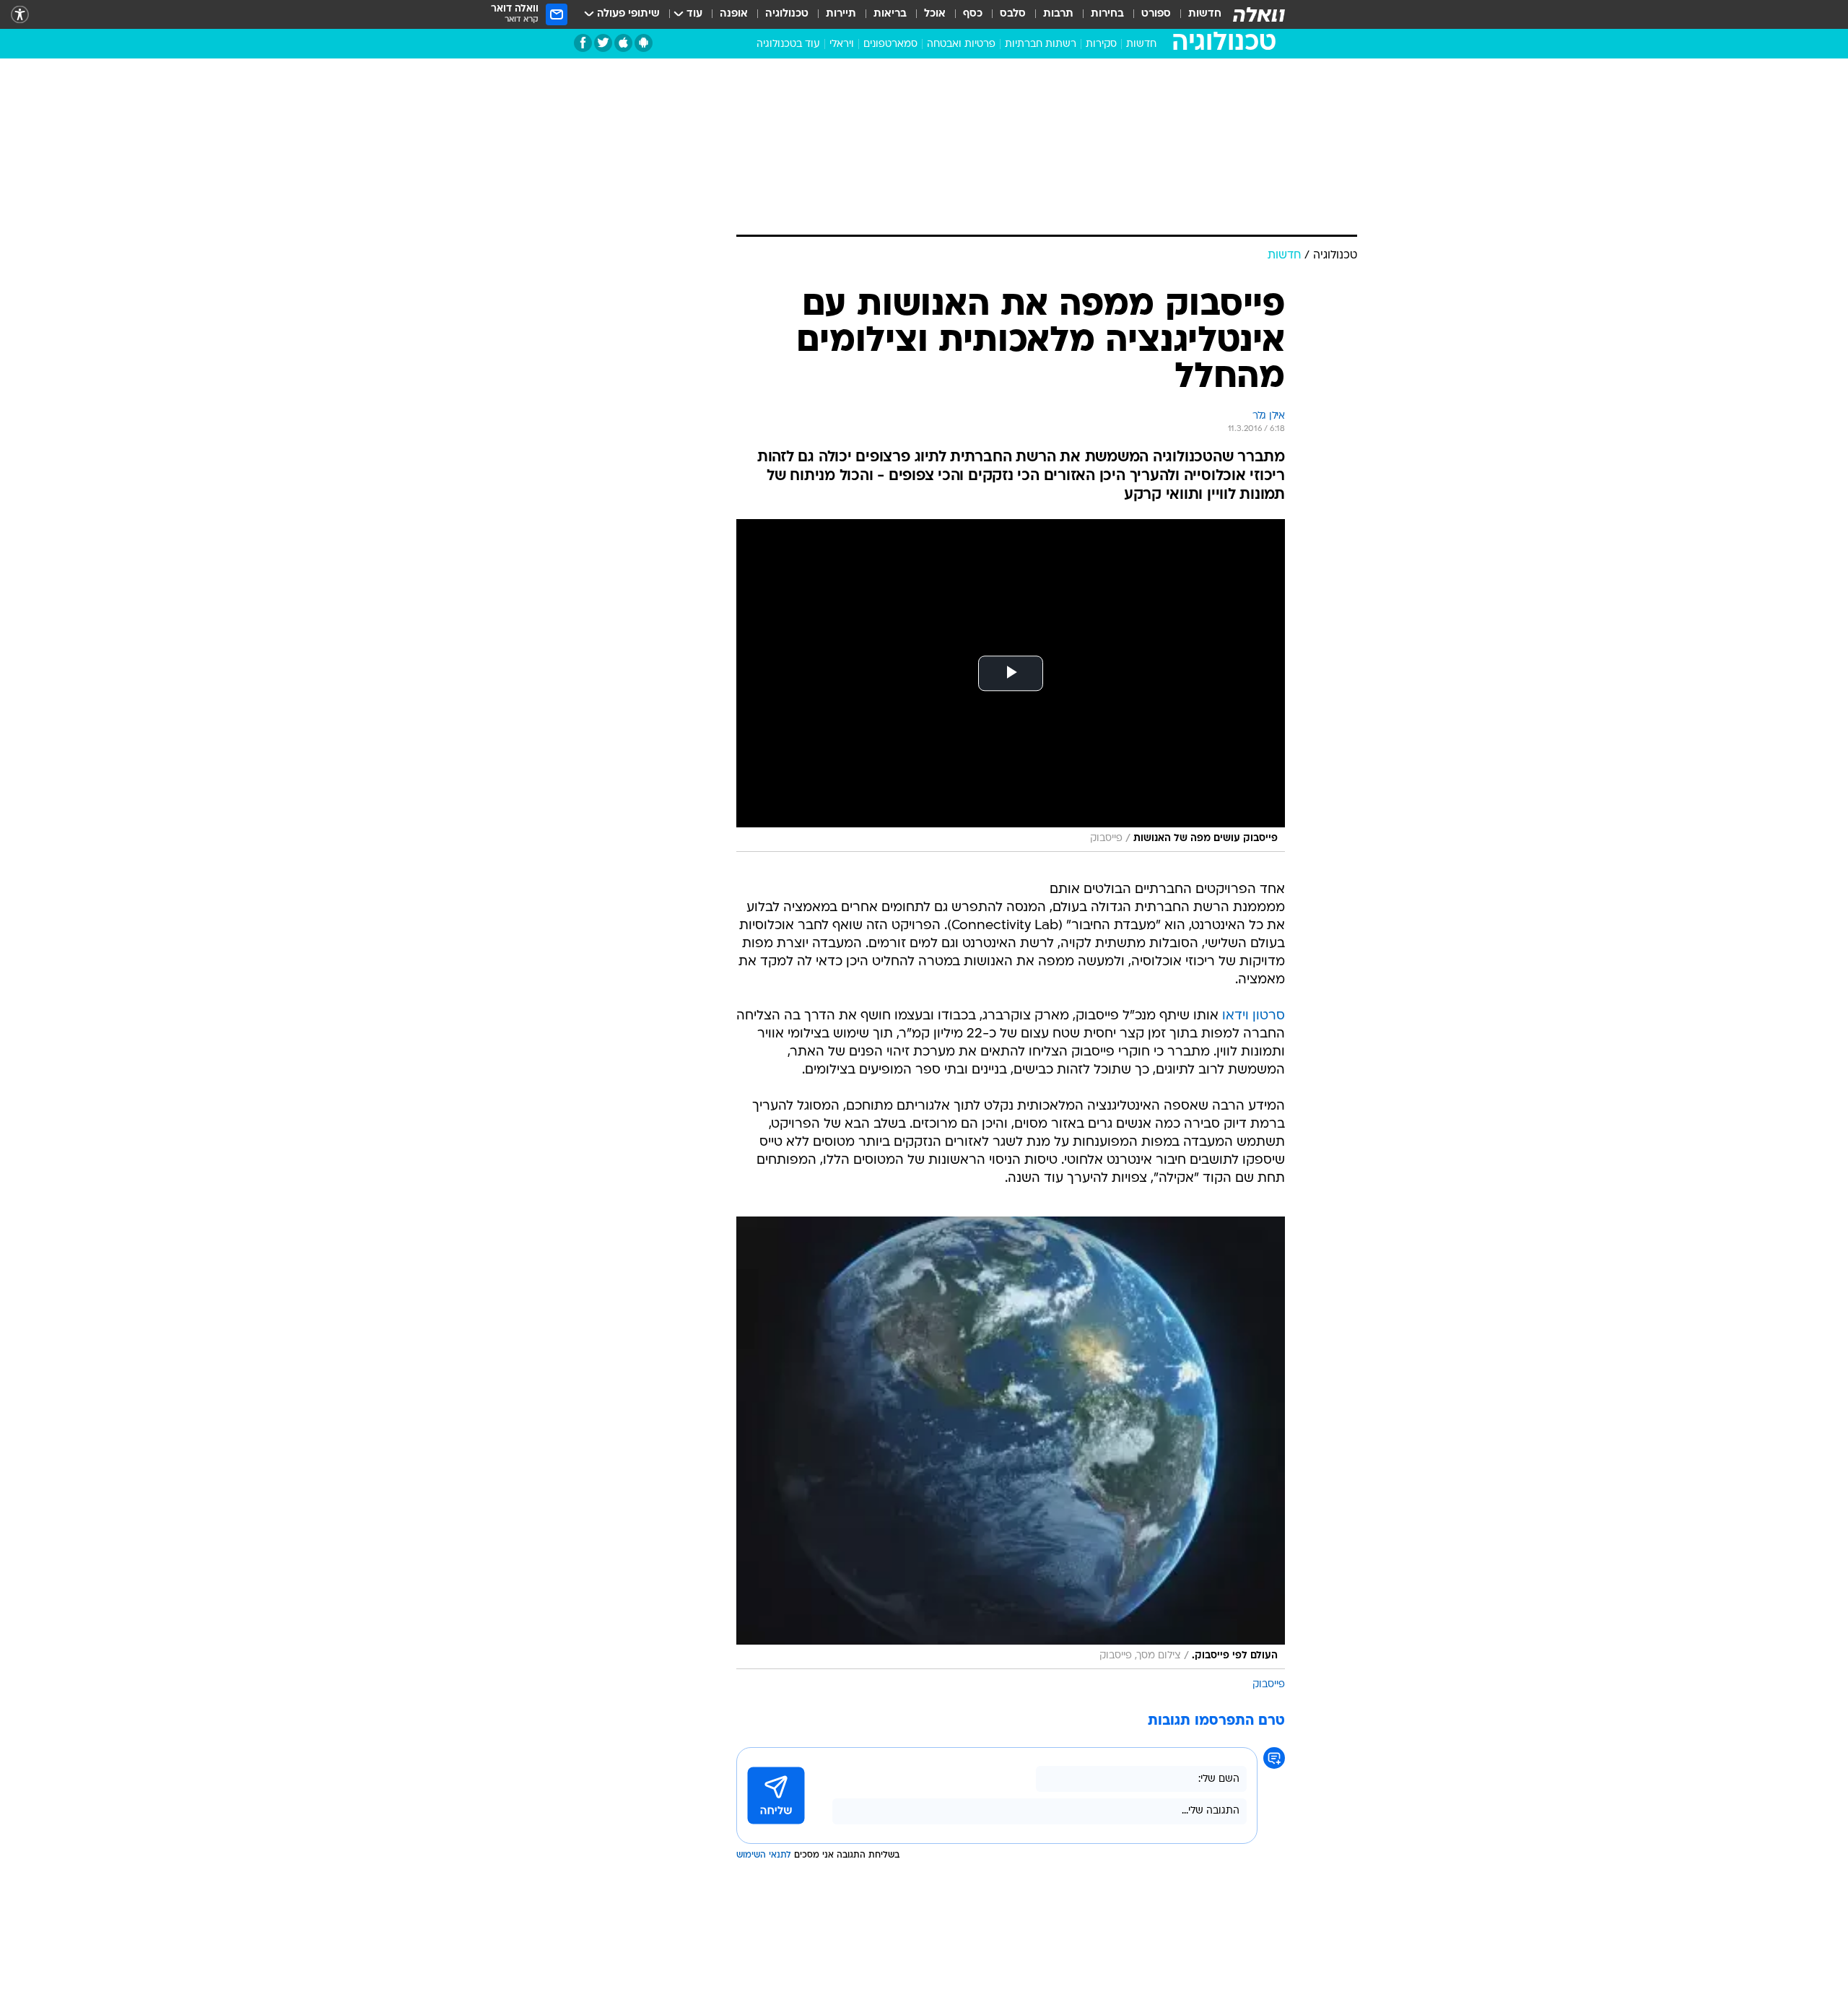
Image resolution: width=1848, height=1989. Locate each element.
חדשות (1205, 14)
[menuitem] (1196, 14)
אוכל (935, 14)
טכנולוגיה (787, 14)
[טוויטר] (603, 43)
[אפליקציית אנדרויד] (644, 43)
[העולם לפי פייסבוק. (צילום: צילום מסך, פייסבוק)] (1011, 1443)
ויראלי (842, 44)
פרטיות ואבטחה (961, 44)
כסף (973, 14)
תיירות (841, 14)
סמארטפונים (890, 44)
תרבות (1058, 14)
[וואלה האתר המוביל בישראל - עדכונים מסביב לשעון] (1259, 14)
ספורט (1156, 14)
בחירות (1107, 14)
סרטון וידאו (1254, 1016)
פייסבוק (1269, 1685)
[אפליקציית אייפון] (623, 43)
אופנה (734, 14)
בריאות (890, 14)
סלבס (1013, 14)
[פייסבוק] (583, 43)
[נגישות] (20, 15)
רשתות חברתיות (1041, 44)
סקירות (1101, 44)
